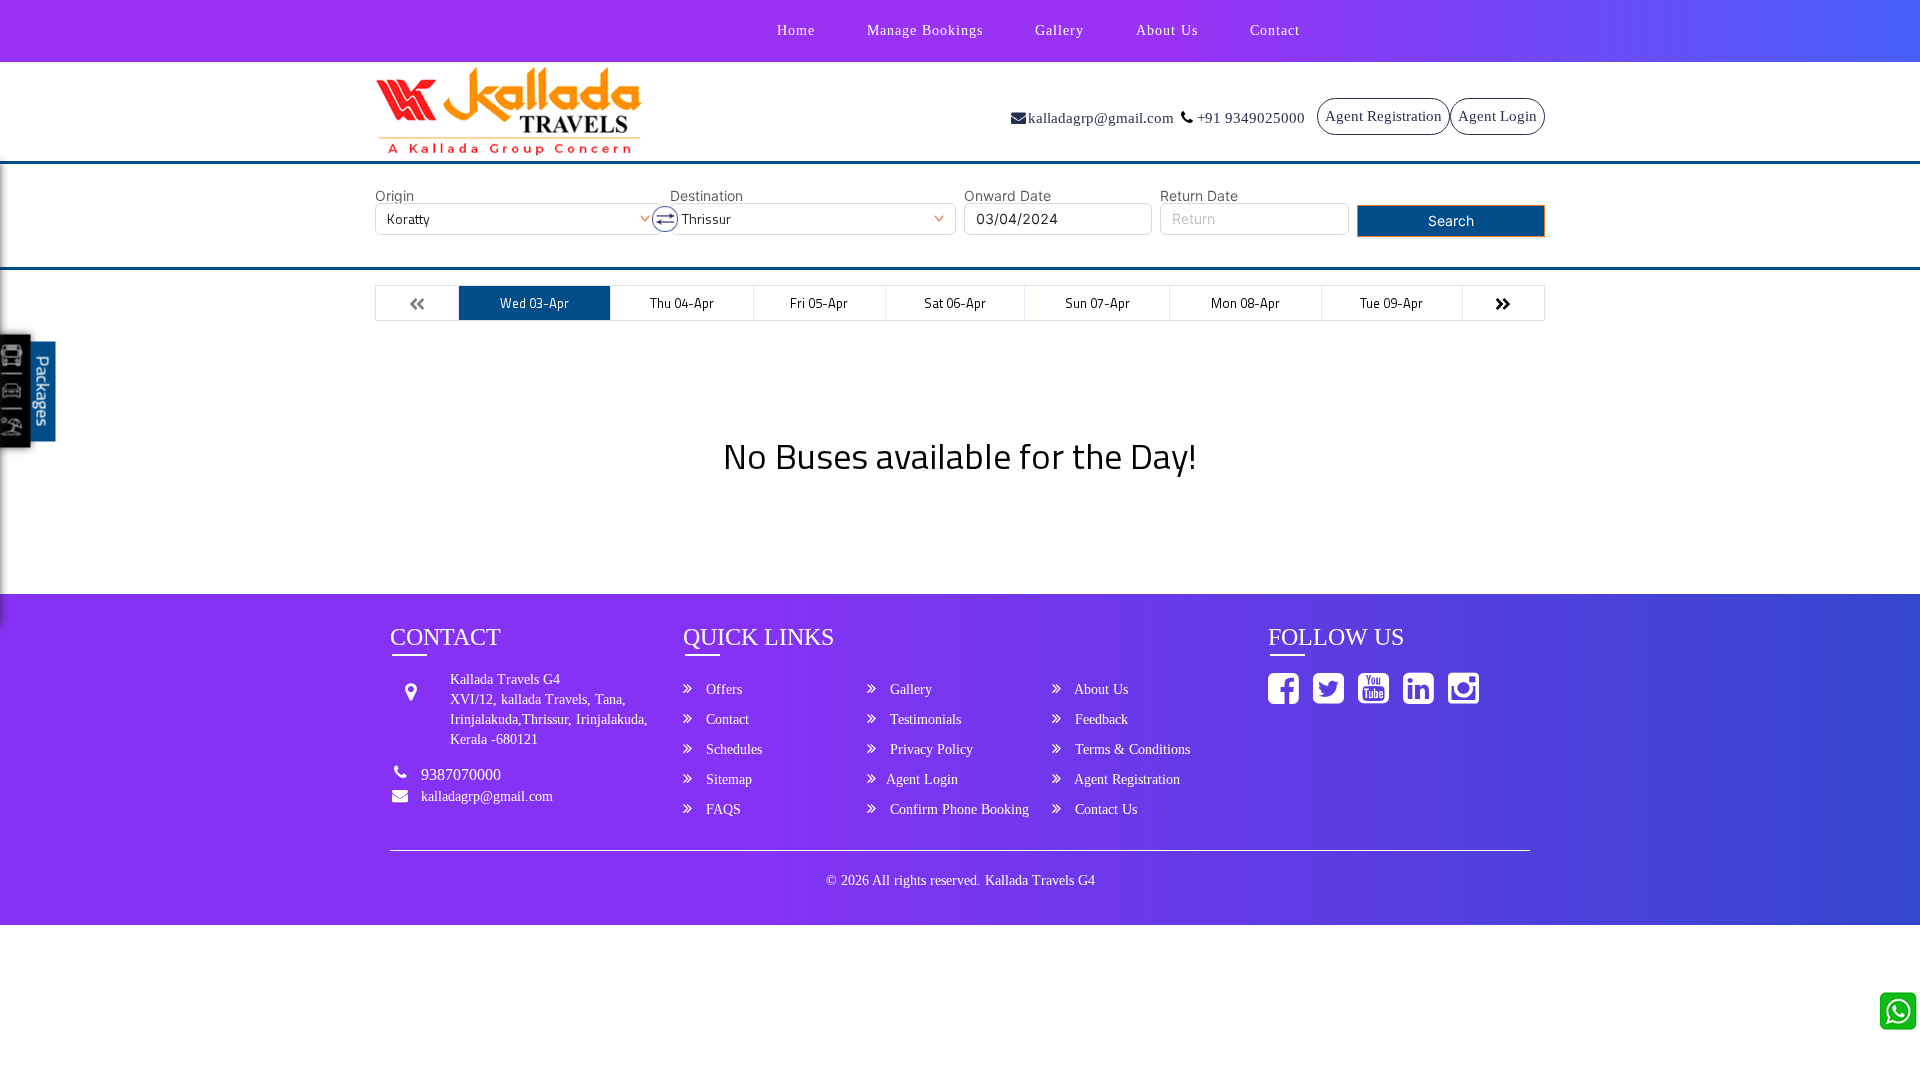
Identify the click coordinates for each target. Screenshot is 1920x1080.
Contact (1275, 30)
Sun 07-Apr (1097, 303)
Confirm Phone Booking (957, 809)
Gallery (1059, 30)
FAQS (721, 809)
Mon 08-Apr (1245, 303)
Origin (394, 196)
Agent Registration (1383, 116)
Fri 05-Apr (819, 303)
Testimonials (923, 719)
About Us (1167, 30)
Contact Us (1104, 809)
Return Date (1199, 196)
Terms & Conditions (1130, 749)
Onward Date (1007, 196)
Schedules (732, 749)
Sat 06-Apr (955, 303)
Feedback (1099, 719)
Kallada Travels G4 (1040, 880)
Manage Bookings (925, 30)
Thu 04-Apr (682, 303)
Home (796, 30)
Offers (722, 689)
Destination (706, 196)
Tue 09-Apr (1391, 303)
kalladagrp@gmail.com (487, 796)
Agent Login (1497, 116)
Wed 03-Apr (534, 303)
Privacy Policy (929, 749)
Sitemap (727, 779)
